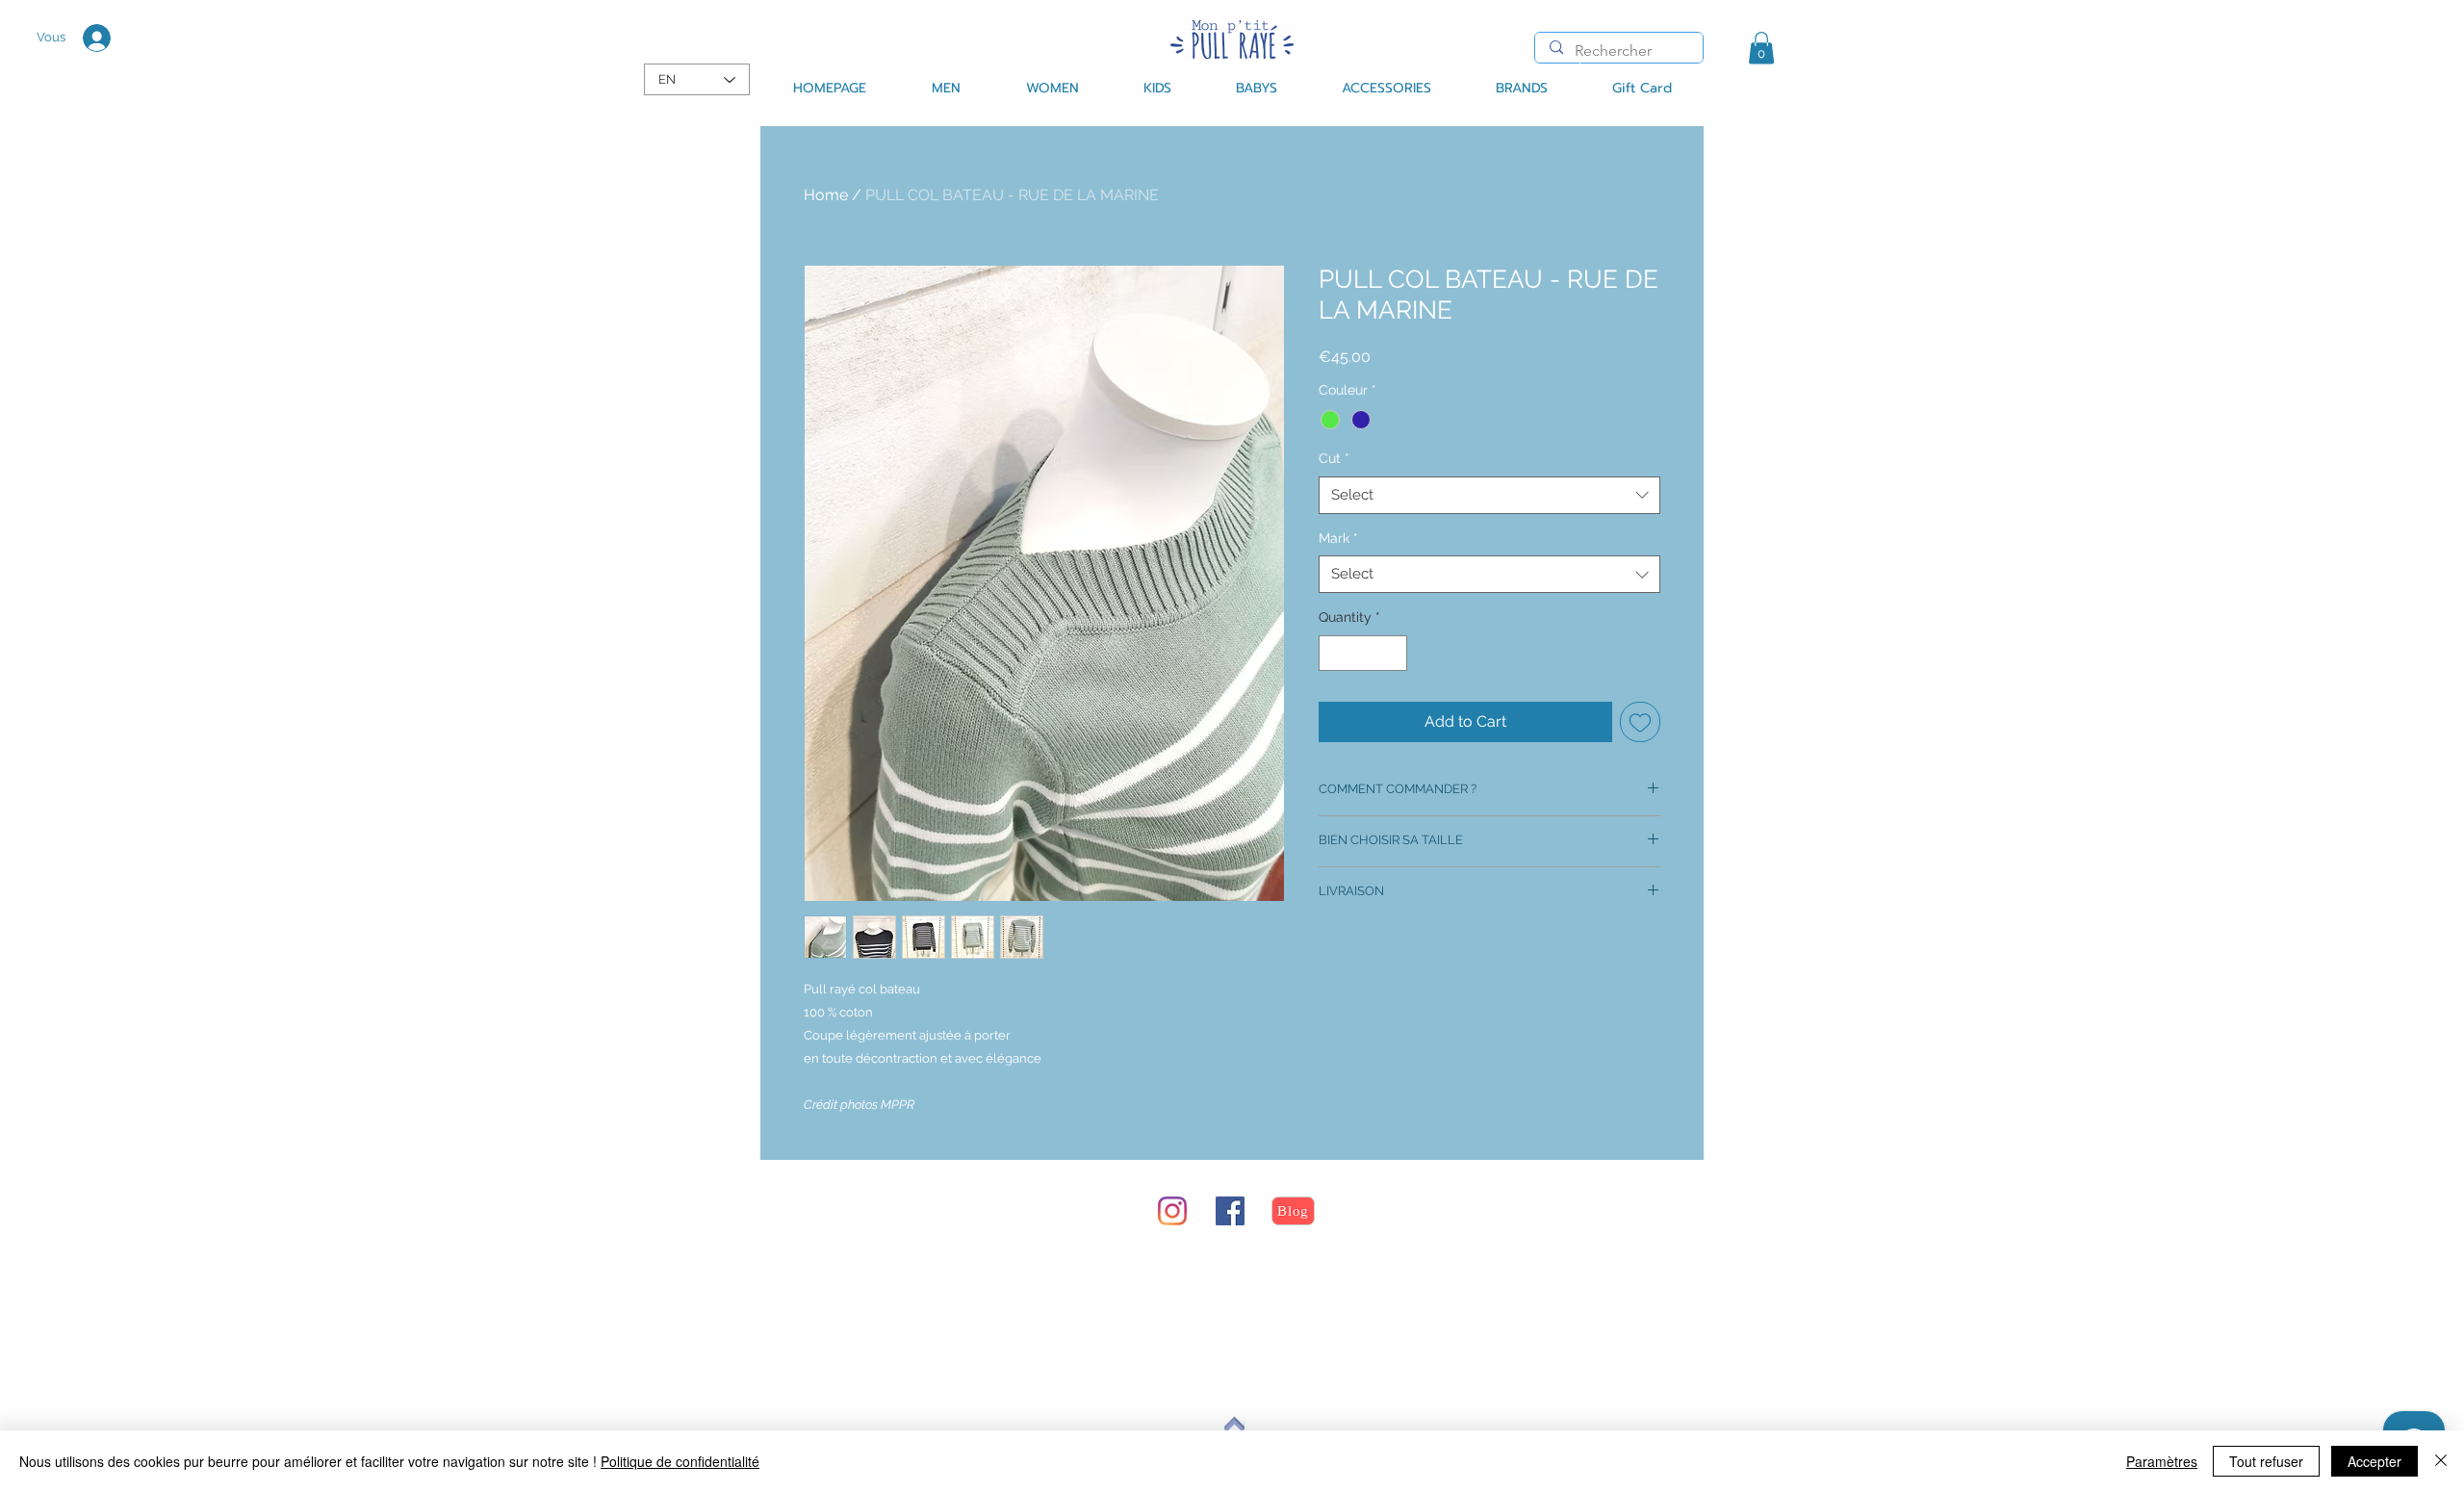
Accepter (2374, 1461)
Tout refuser (2266, 1461)
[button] (1761, 48)
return (864, 1284)
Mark (1338, 538)
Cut (1334, 458)
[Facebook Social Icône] (1230, 1211)
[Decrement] (1334, 653)
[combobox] (1489, 495)
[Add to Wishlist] (1640, 722)
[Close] (2441, 1461)
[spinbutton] (1363, 653)
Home (826, 195)
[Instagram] (1172, 1211)
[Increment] (1392, 653)
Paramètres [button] (2162, 1461)
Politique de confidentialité (680, 1461)
